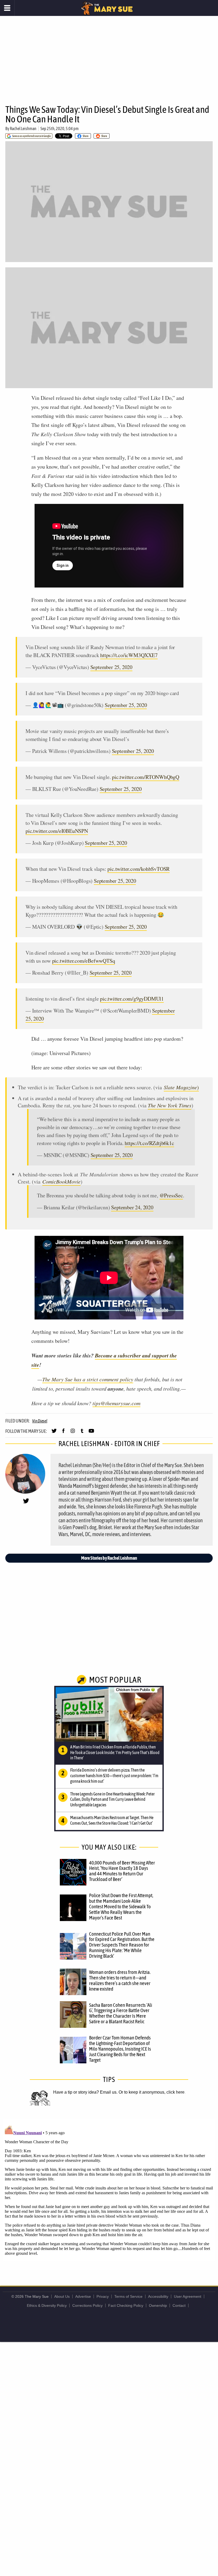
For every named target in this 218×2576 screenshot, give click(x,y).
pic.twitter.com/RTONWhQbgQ (146, 777)
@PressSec (171, 1195)
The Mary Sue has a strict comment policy (88, 1379)
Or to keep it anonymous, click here (152, 2092)
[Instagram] (73, 1433)
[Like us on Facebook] (63, 1433)
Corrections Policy (87, 2305)
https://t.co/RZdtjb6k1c (149, 1143)
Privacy (103, 2296)
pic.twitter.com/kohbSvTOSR (139, 869)
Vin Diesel (40, 1421)
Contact (179, 2305)
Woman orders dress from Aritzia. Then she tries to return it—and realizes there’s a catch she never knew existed (120, 1980)
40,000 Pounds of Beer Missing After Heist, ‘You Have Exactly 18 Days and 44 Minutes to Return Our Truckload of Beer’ (122, 1871)
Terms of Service (128, 2296)
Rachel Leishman (23, 128)
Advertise (83, 2296)
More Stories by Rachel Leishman (109, 1558)
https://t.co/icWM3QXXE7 (129, 655)
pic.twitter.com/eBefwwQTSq (84, 961)
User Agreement (188, 2296)
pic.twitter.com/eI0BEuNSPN (57, 831)
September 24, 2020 (132, 1207)
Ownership (158, 2305)
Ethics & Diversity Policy (47, 2305)
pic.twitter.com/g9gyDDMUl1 (132, 999)
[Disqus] (109, 2190)
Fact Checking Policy (126, 2305)
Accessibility (158, 2296)
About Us (62, 2296)
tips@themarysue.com (116, 1403)
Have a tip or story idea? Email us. (85, 2092)
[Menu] (7, 8)
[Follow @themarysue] (54, 1433)
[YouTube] (91, 1433)
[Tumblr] (82, 1433)
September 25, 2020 (111, 667)
